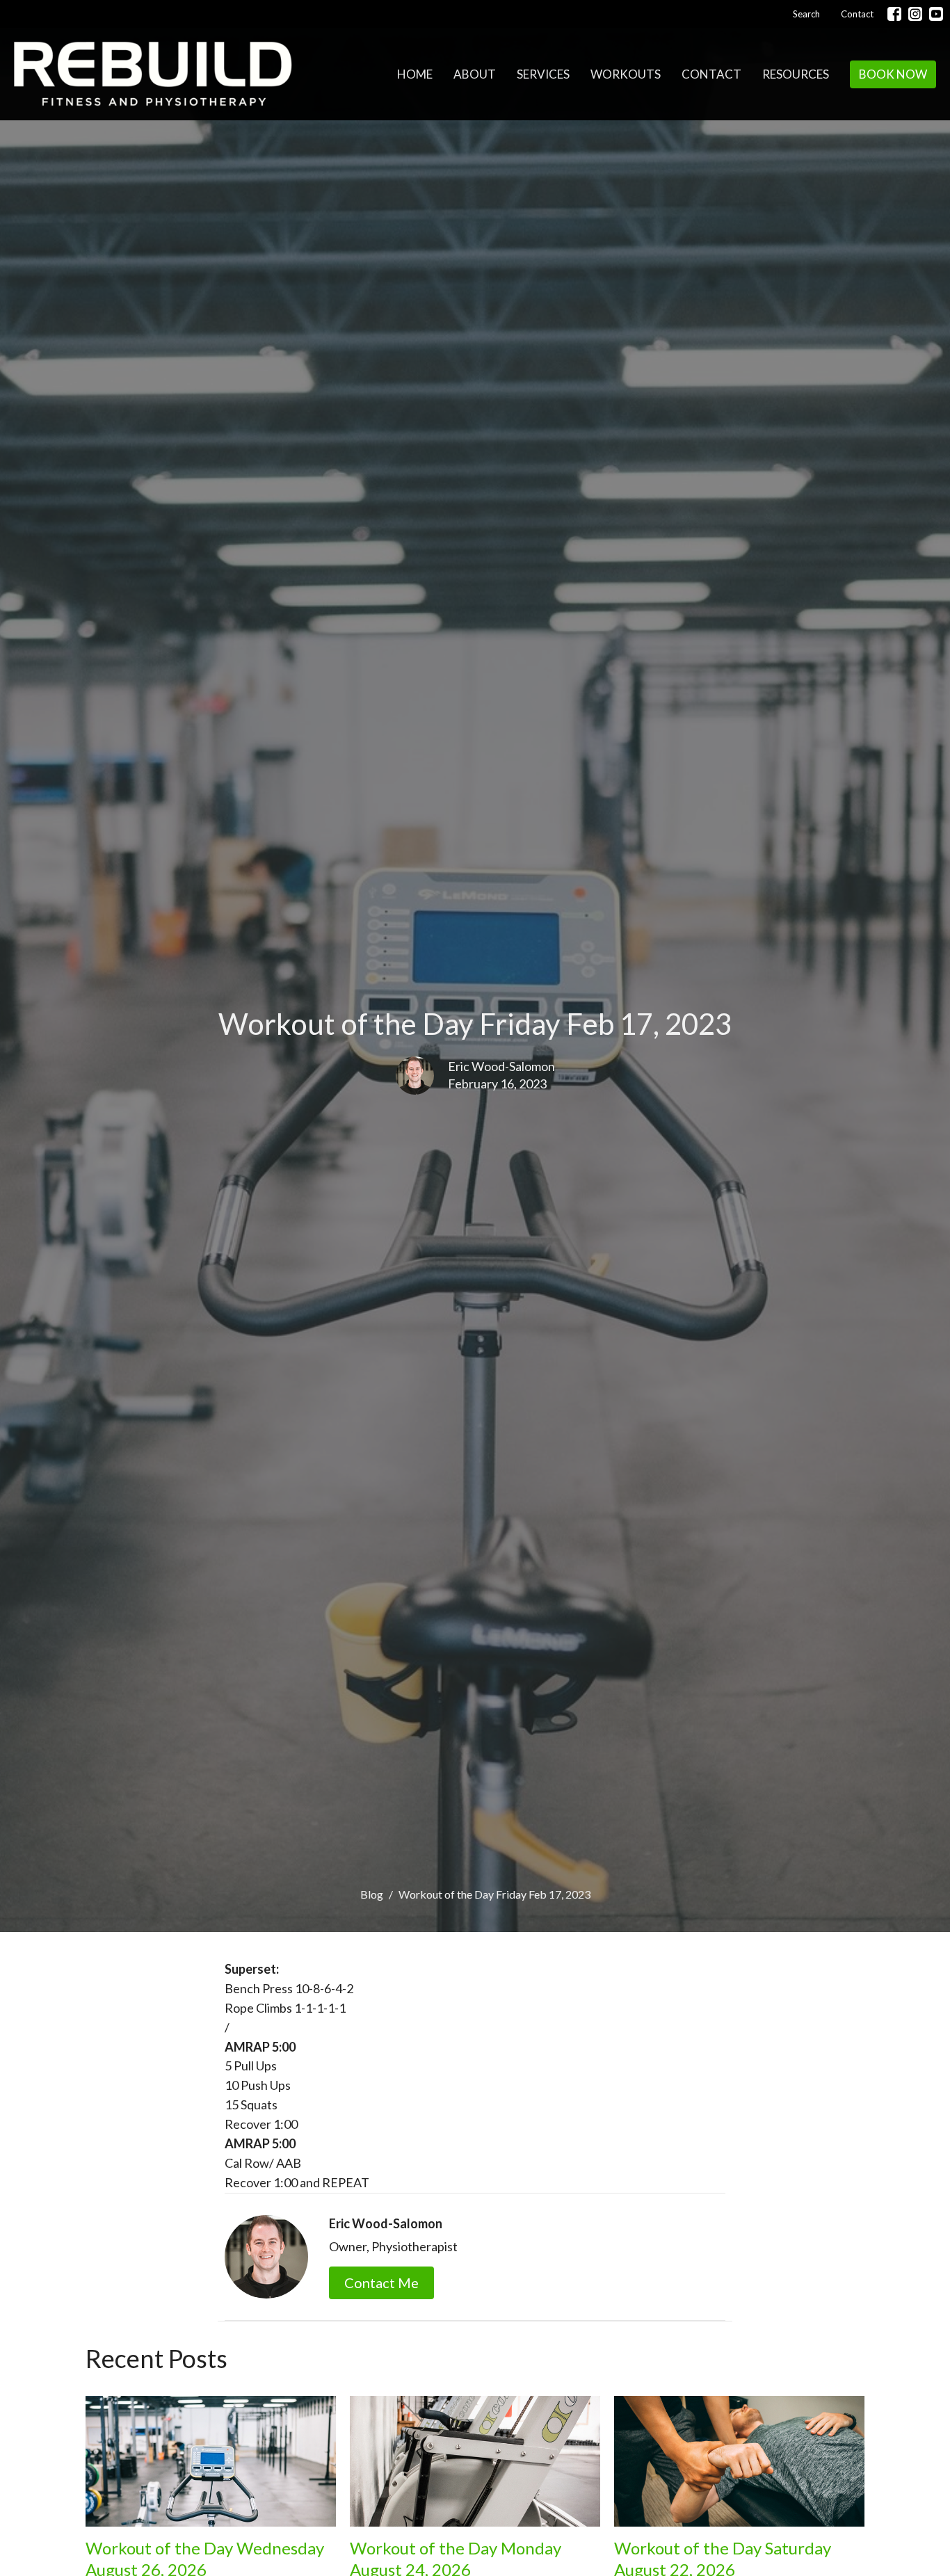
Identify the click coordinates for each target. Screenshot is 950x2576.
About (475, 74)
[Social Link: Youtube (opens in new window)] (936, 14)
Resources (796, 74)
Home (415, 74)
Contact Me (381, 2283)
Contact (857, 14)
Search (806, 14)
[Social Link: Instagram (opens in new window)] (915, 14)
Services (543, 74)
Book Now (893, 74)
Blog (372, 1894)
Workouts (626, 74)
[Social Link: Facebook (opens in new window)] (894, 14)
